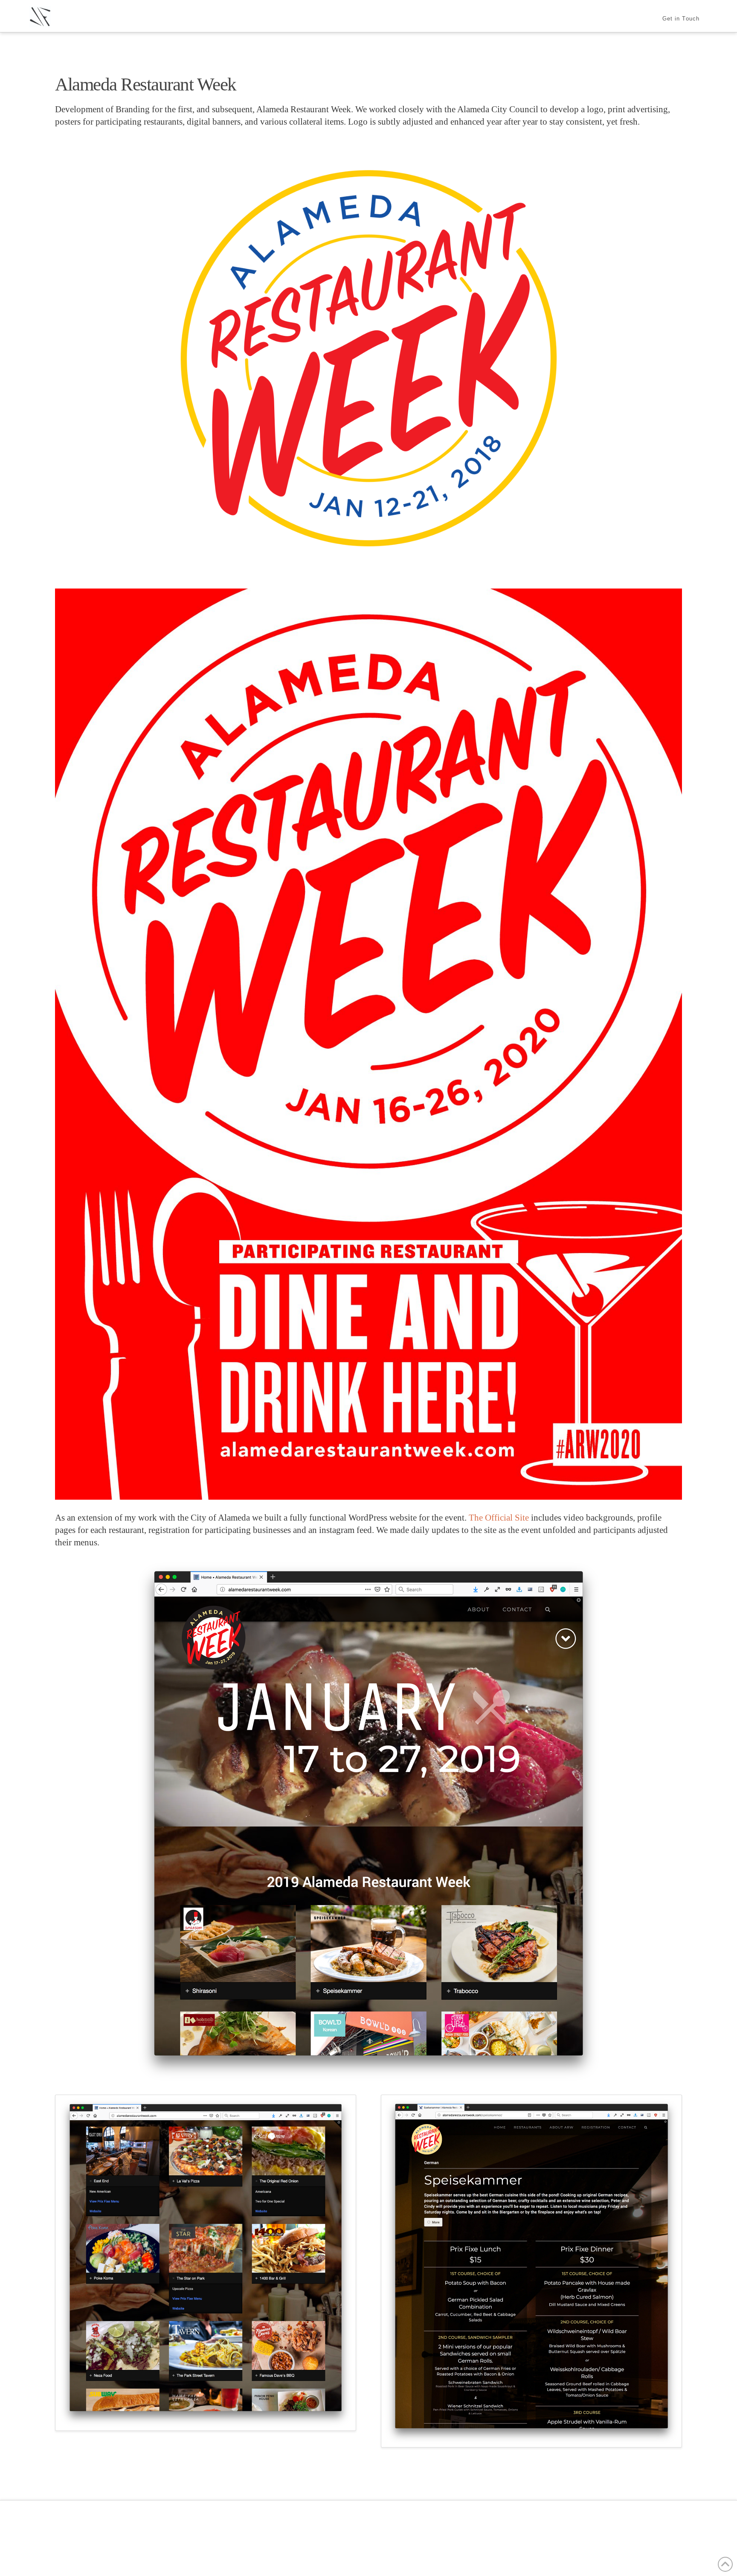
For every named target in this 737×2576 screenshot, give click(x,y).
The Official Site (499, 1518)
